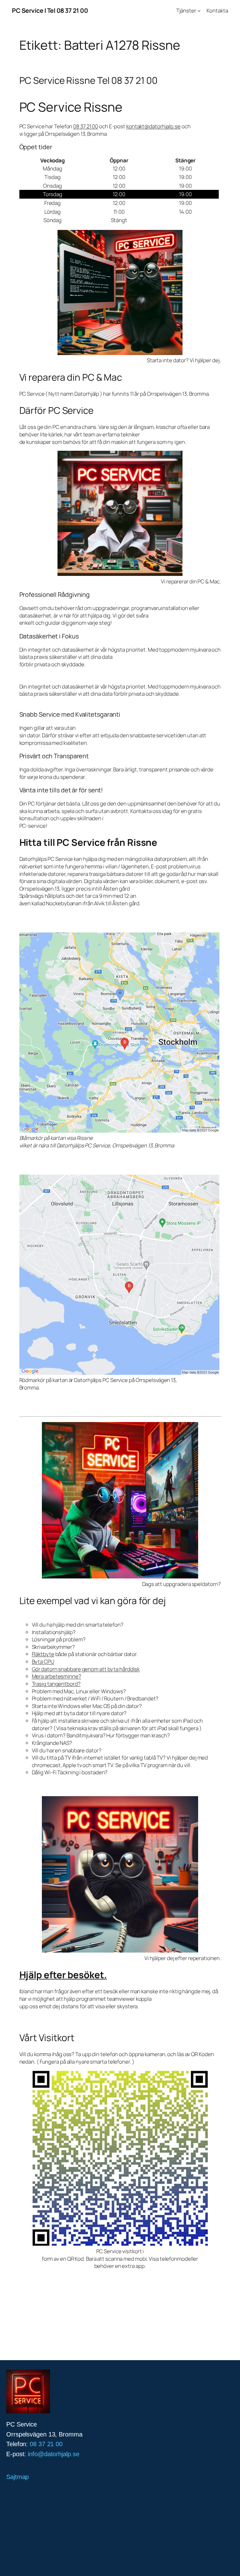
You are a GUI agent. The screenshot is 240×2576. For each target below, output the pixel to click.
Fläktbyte (43, 1654)
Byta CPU (43, 1661)
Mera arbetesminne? (57, 1676)
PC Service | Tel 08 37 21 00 (50, 10)
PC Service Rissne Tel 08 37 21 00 (89, 80)
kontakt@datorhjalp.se (153, 126)
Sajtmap (17, 2477)
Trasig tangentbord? (56, 1684)
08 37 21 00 (86, 126)
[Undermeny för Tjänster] (199, 11)
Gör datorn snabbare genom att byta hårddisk (86, 1669)
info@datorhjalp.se (53, 2454)
